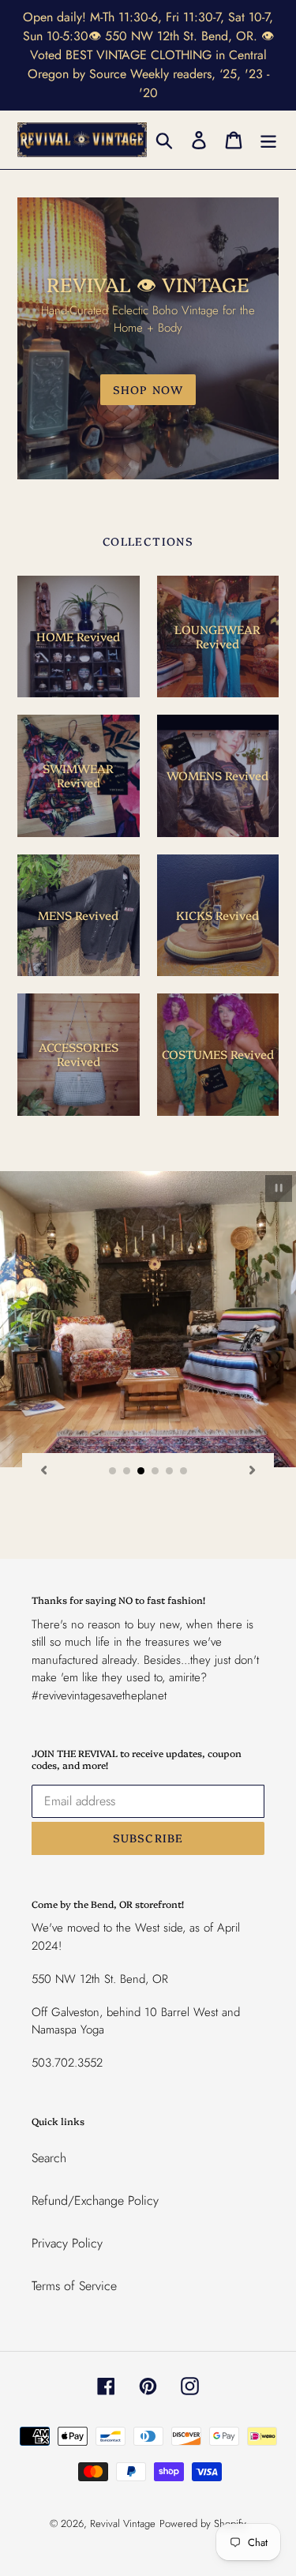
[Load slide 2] (127, 1471)
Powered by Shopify (203, 2523)
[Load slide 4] (155, 1471)
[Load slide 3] (141, 1471)
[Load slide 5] (170, 1471)
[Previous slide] (43, 1470)
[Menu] (268, 139)
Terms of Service (74, 2286)
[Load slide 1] (113, 1471)
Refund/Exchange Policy (95, 2200)
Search (49, 2158)
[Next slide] (253, 1470)
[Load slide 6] (184, 1471)
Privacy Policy (67, 2243)
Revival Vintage (123, 2523)
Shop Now (148, 389)
